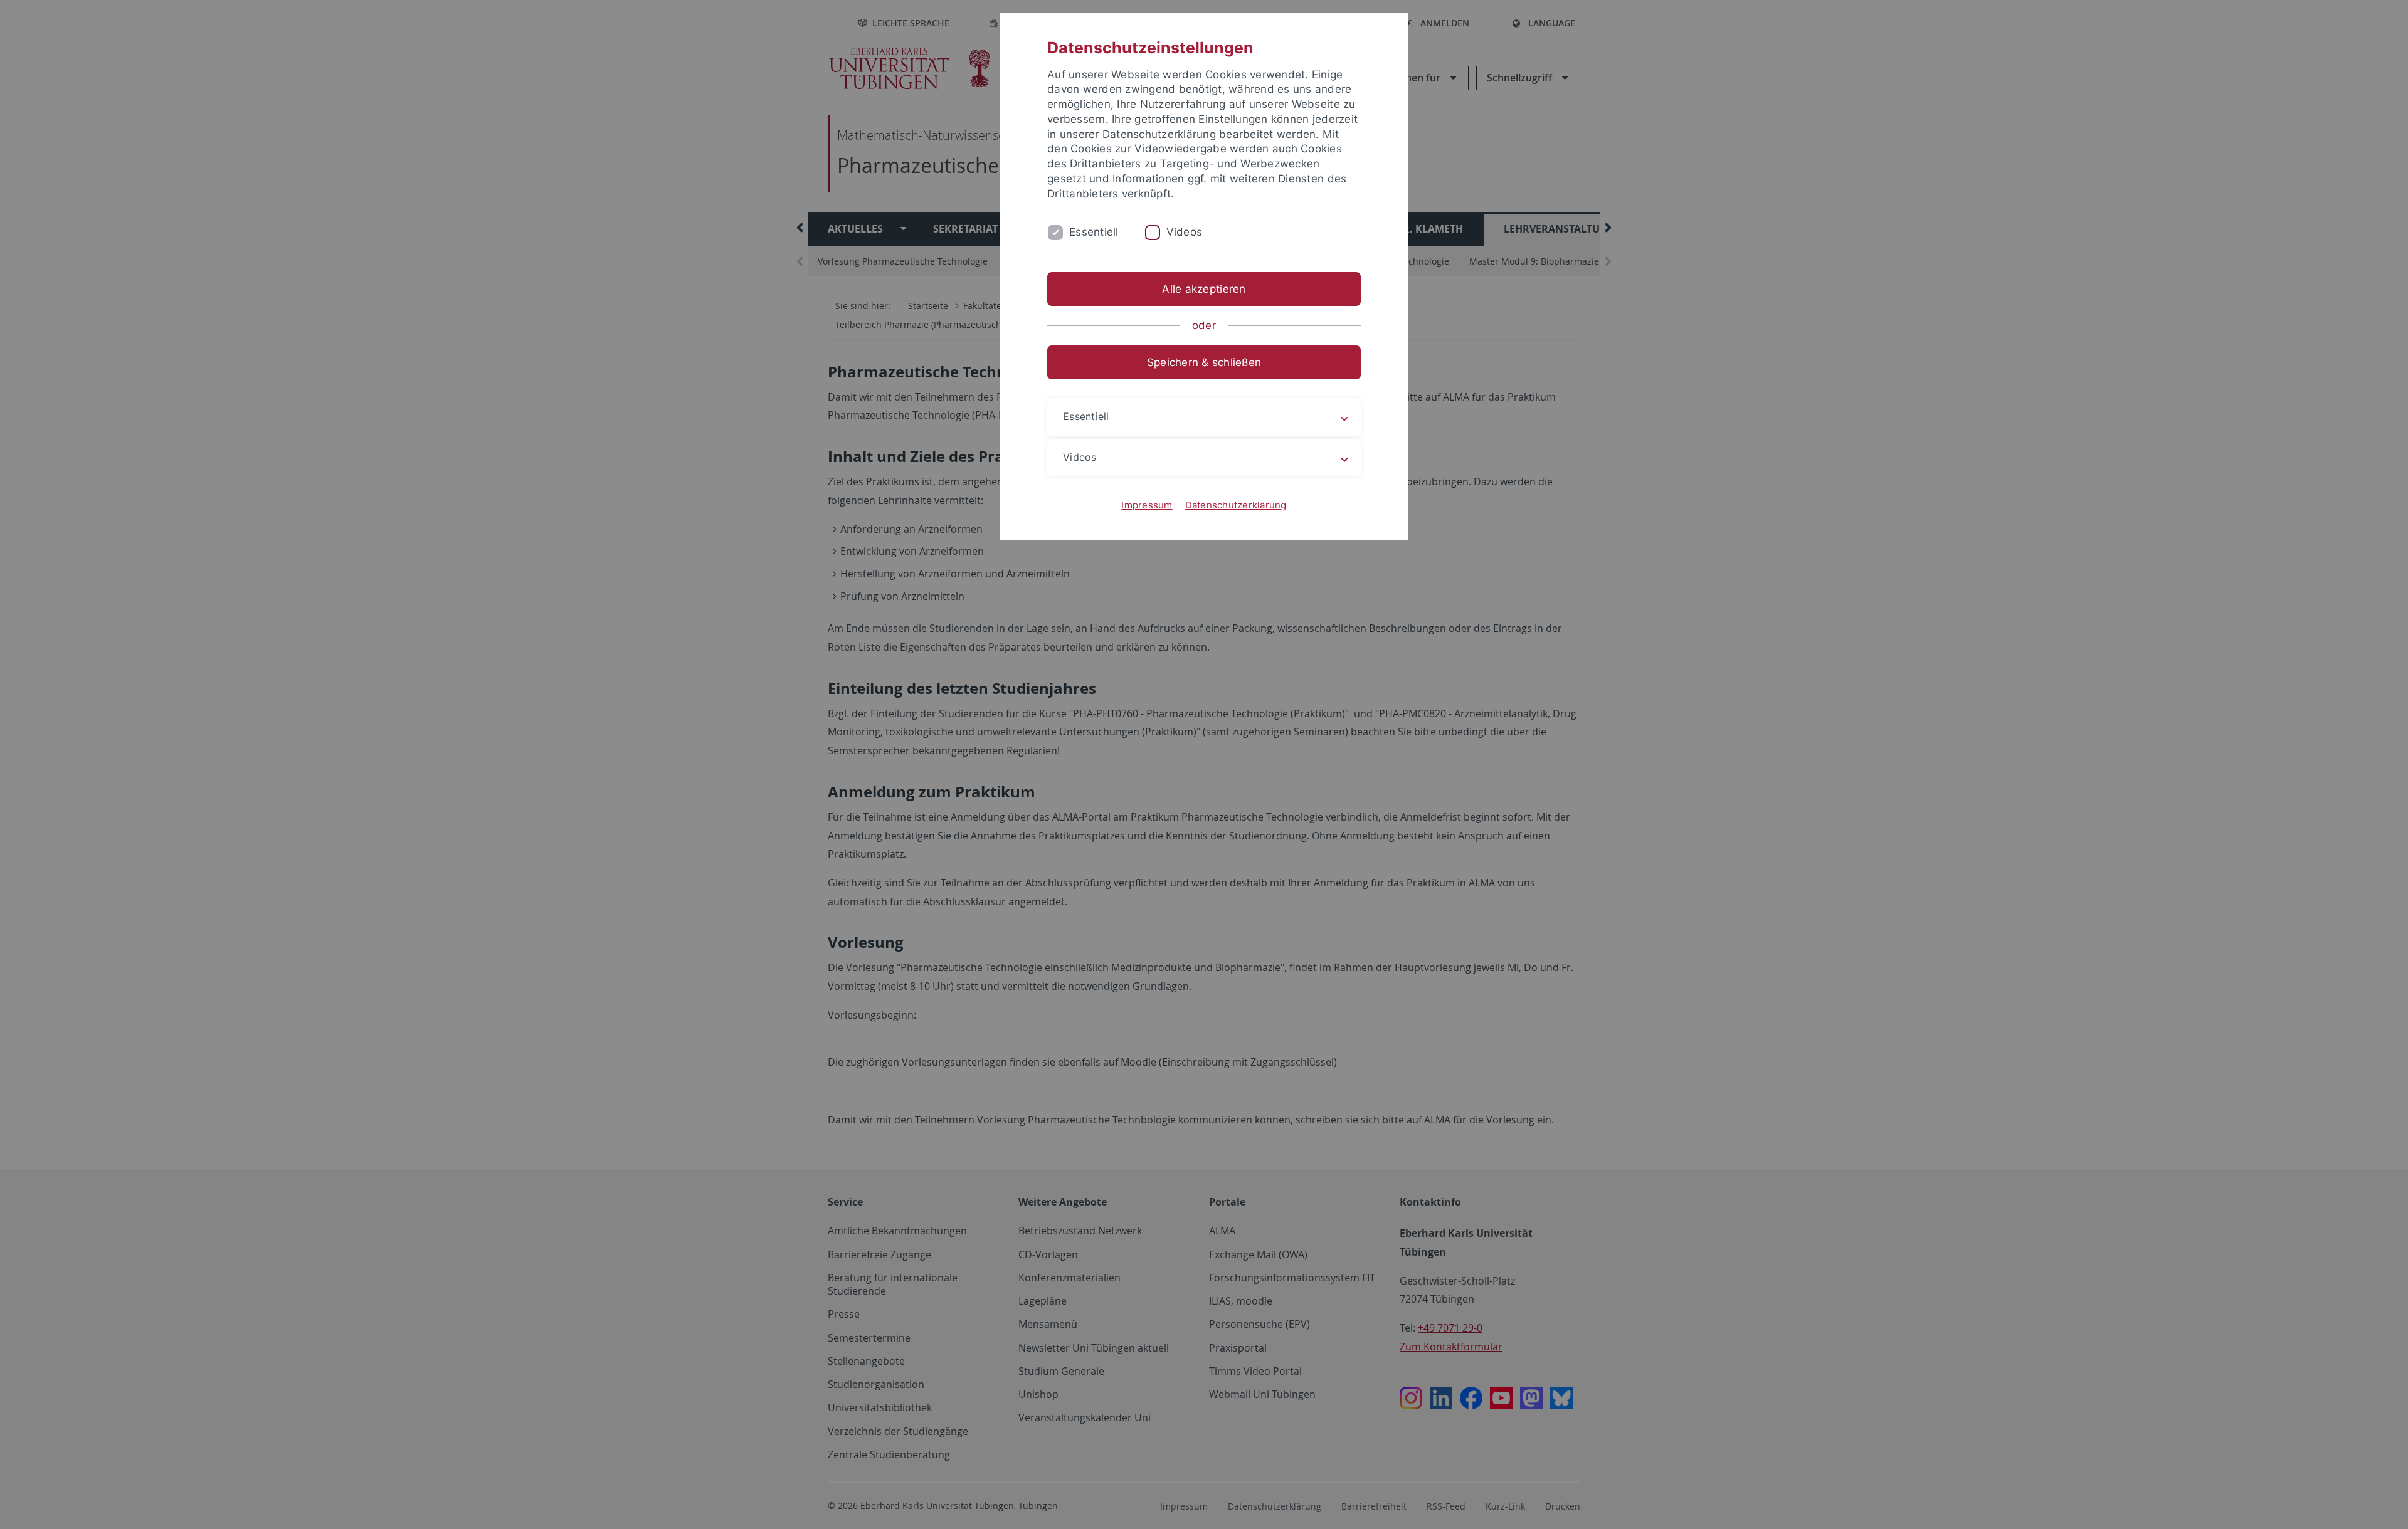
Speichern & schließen (1204, 362)
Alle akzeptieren (1204, 289)
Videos (1185, 232)
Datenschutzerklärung (1236, 505)
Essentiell (1094, 232)
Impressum (1147, 505)
